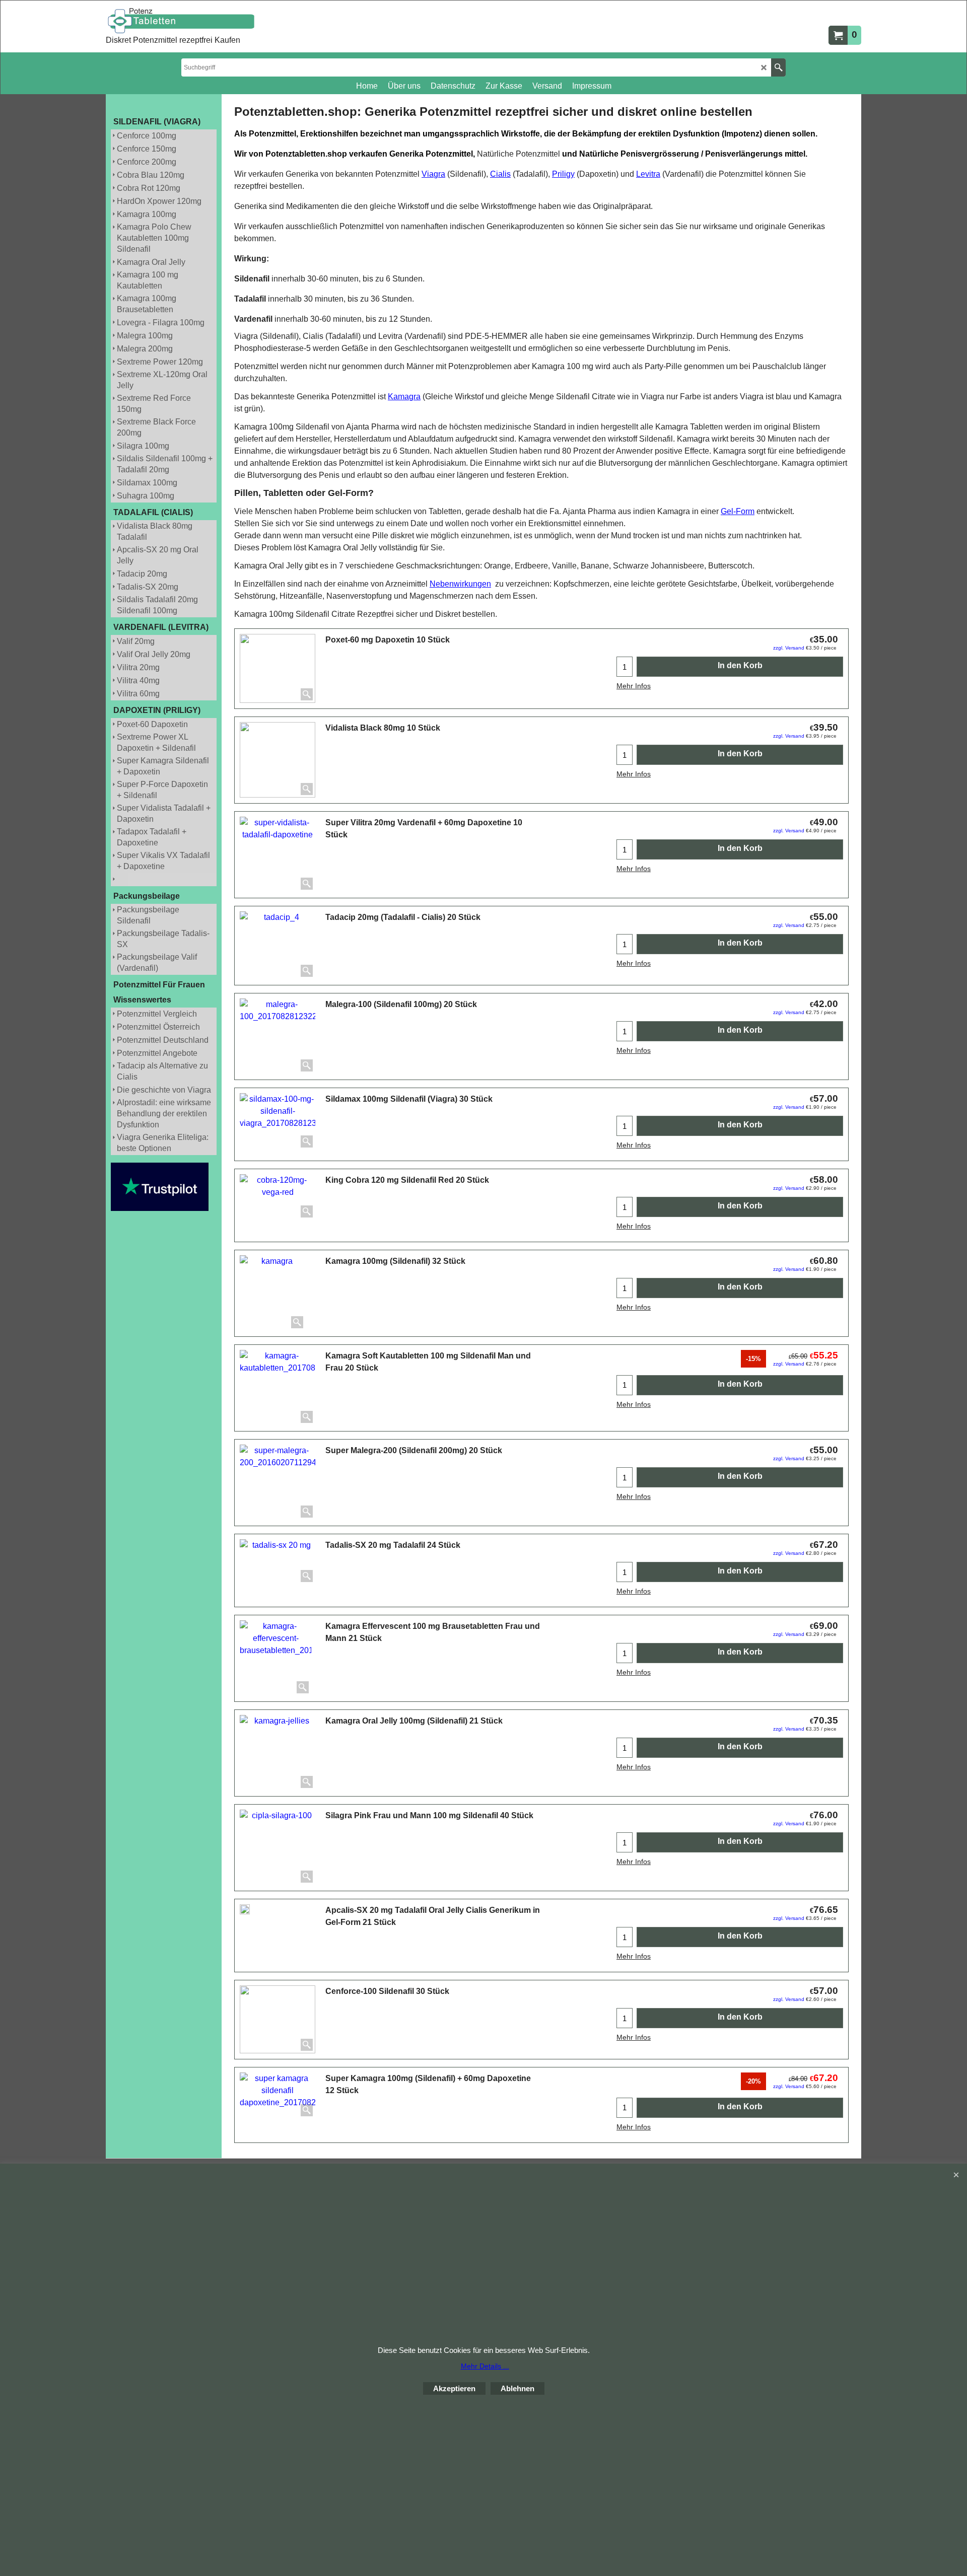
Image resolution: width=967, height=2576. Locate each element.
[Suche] (778, 67)
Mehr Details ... (485, 2366)
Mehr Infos (634, 686)
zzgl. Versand (789, 648)
